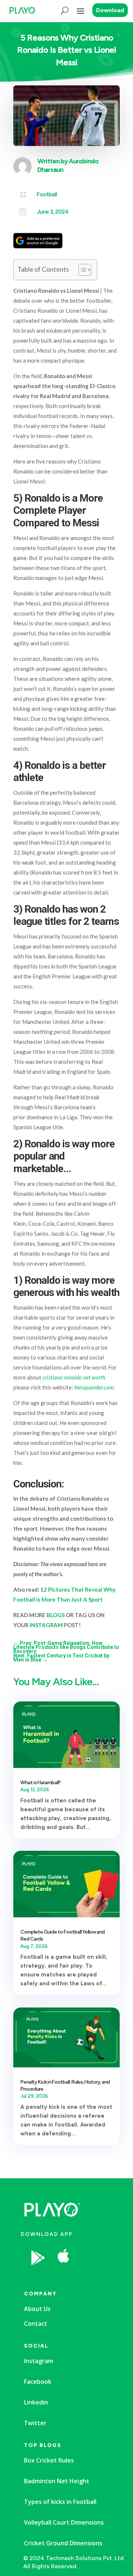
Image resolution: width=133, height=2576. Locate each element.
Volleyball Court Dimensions (64, 2522)
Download (110, 10)
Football (47, 194)
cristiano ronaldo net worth (74, 1377)
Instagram (39, 2361)
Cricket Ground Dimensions (63, 2543)
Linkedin (36, 2402)
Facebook (38, 2382)
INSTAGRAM (46, 1625)
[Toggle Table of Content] (81, 270)
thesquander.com (94, 1387)
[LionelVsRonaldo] (91, 2276)
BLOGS (56, 1615)
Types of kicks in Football (60, 2502)
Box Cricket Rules (49, 2460)
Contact (36, 2324)
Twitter (35, 2423)
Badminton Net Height (57, 2481)
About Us (37, 2309)
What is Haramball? (40, 1783)
